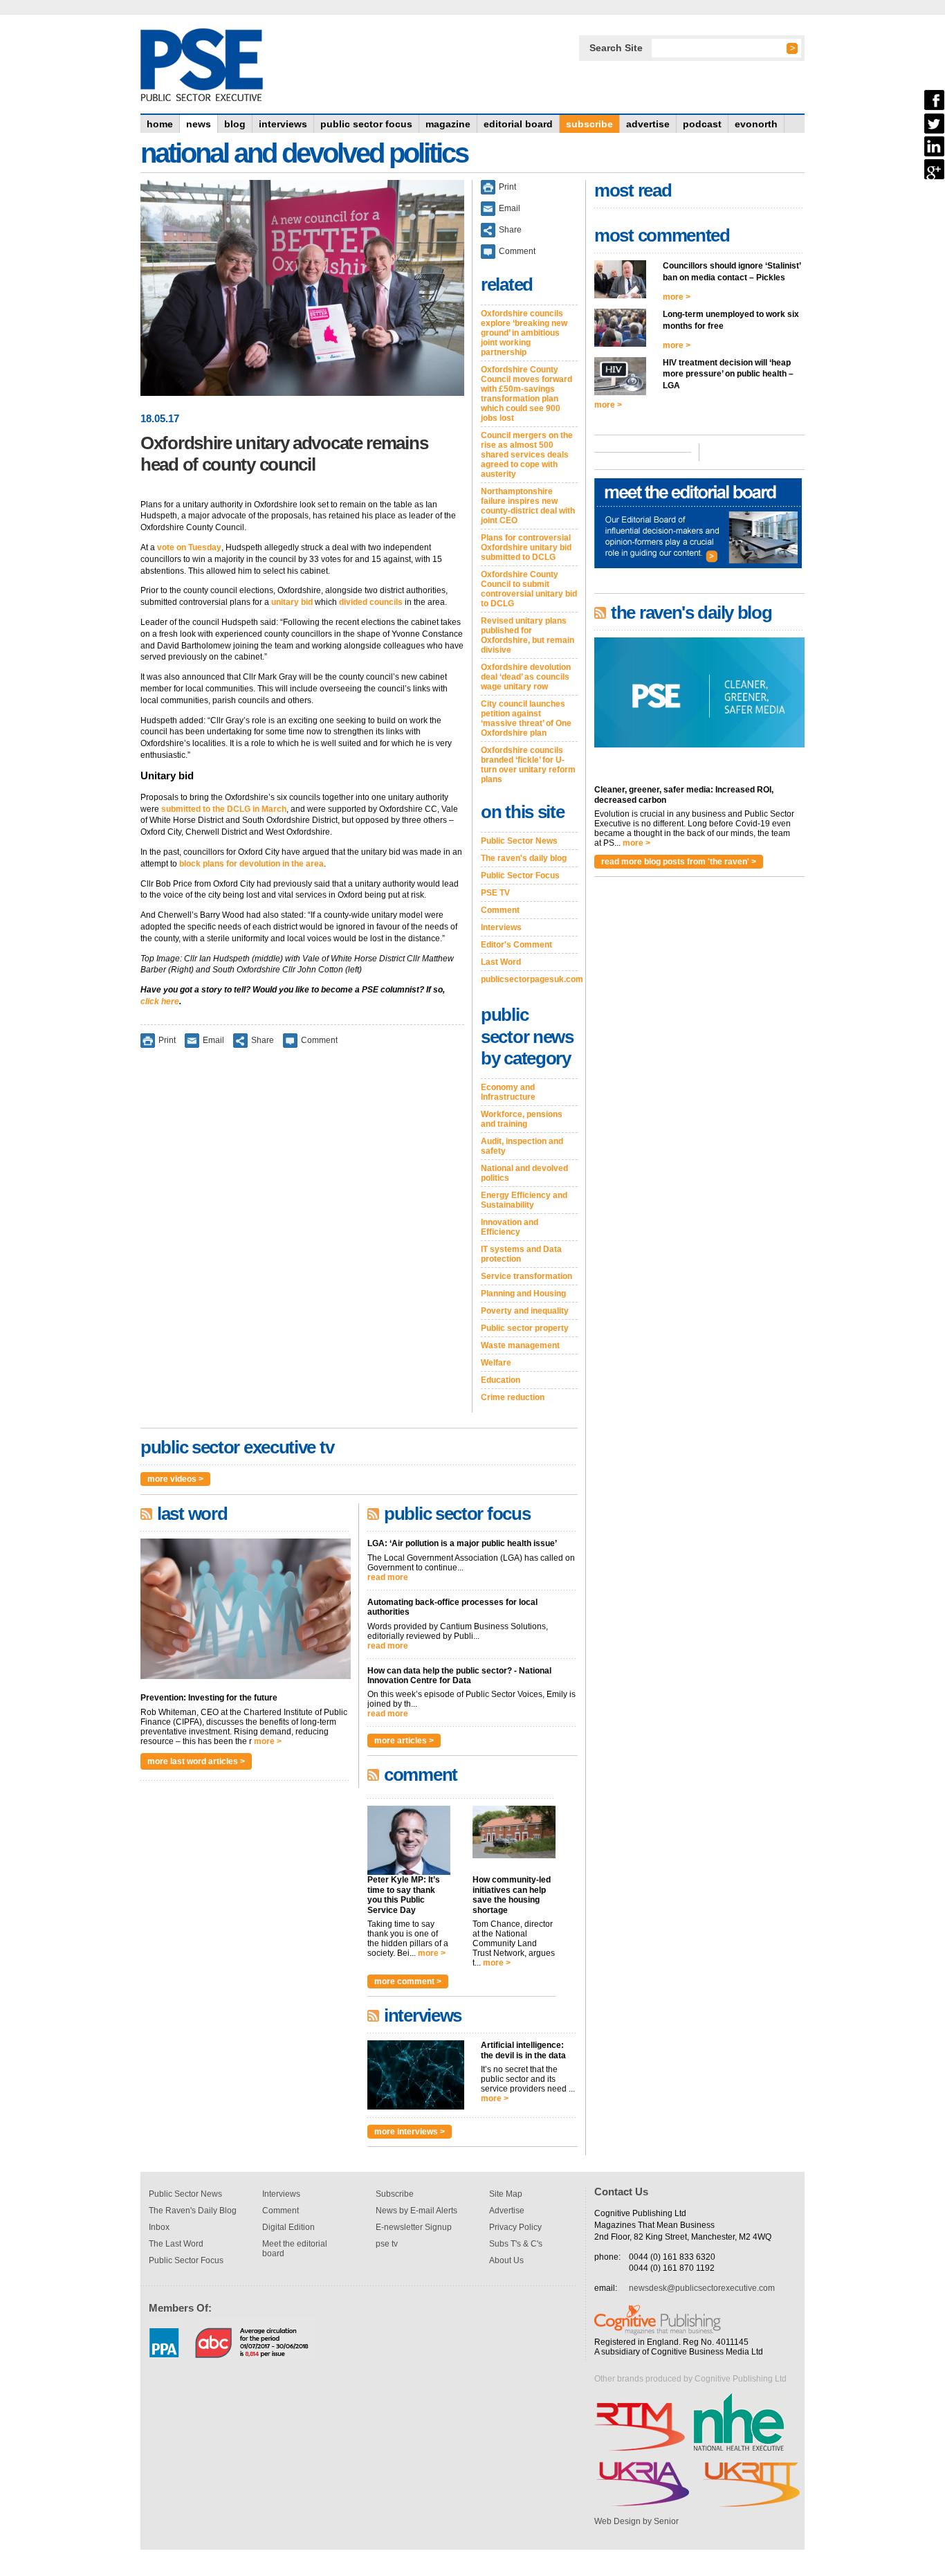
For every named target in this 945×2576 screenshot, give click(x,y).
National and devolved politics (524, 1173)
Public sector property (525, 1328)
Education (501, 1380)
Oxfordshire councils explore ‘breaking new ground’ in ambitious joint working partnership (524, 333)
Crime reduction (513, 1397)
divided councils (371, 602)
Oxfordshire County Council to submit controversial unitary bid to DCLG (529, 589)
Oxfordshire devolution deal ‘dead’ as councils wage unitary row (526, 677)
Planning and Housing (523, 1294)
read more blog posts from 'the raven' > (679, 862)
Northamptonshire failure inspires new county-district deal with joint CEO (528, 506)
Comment (319, 1040)
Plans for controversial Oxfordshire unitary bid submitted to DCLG (526, 547)
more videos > (175, 1479)
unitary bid (292, 602)
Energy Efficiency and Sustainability (524, 1200)
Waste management (520, 1345)
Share (263, 1040)
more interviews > (410, 2132)
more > (268, 1741)
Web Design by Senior (636, 2521)
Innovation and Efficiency (510, 1227)
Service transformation (526, 1276)
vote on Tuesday (189, 547)
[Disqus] (302, 1240)
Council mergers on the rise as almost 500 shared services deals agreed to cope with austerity (527, 455)
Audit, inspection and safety (522, 1146)
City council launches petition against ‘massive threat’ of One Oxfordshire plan (526, 718)
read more (388, 1577)
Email (213, 1040)
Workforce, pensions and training (522, 1119)
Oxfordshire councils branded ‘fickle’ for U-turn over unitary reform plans (528, 765)
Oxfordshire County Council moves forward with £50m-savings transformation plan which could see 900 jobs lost (526, 394)
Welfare (496, 1363)
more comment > (408, 1981)
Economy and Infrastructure (508, 1092)
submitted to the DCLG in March (224, 809)
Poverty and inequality (525, 1311)
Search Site (616, 48)
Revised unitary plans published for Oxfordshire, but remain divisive (527, 635)
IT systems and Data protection (521, 1254)
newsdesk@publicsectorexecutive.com (702, 2288)
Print (167, 1040)
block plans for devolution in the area (251, 864)
